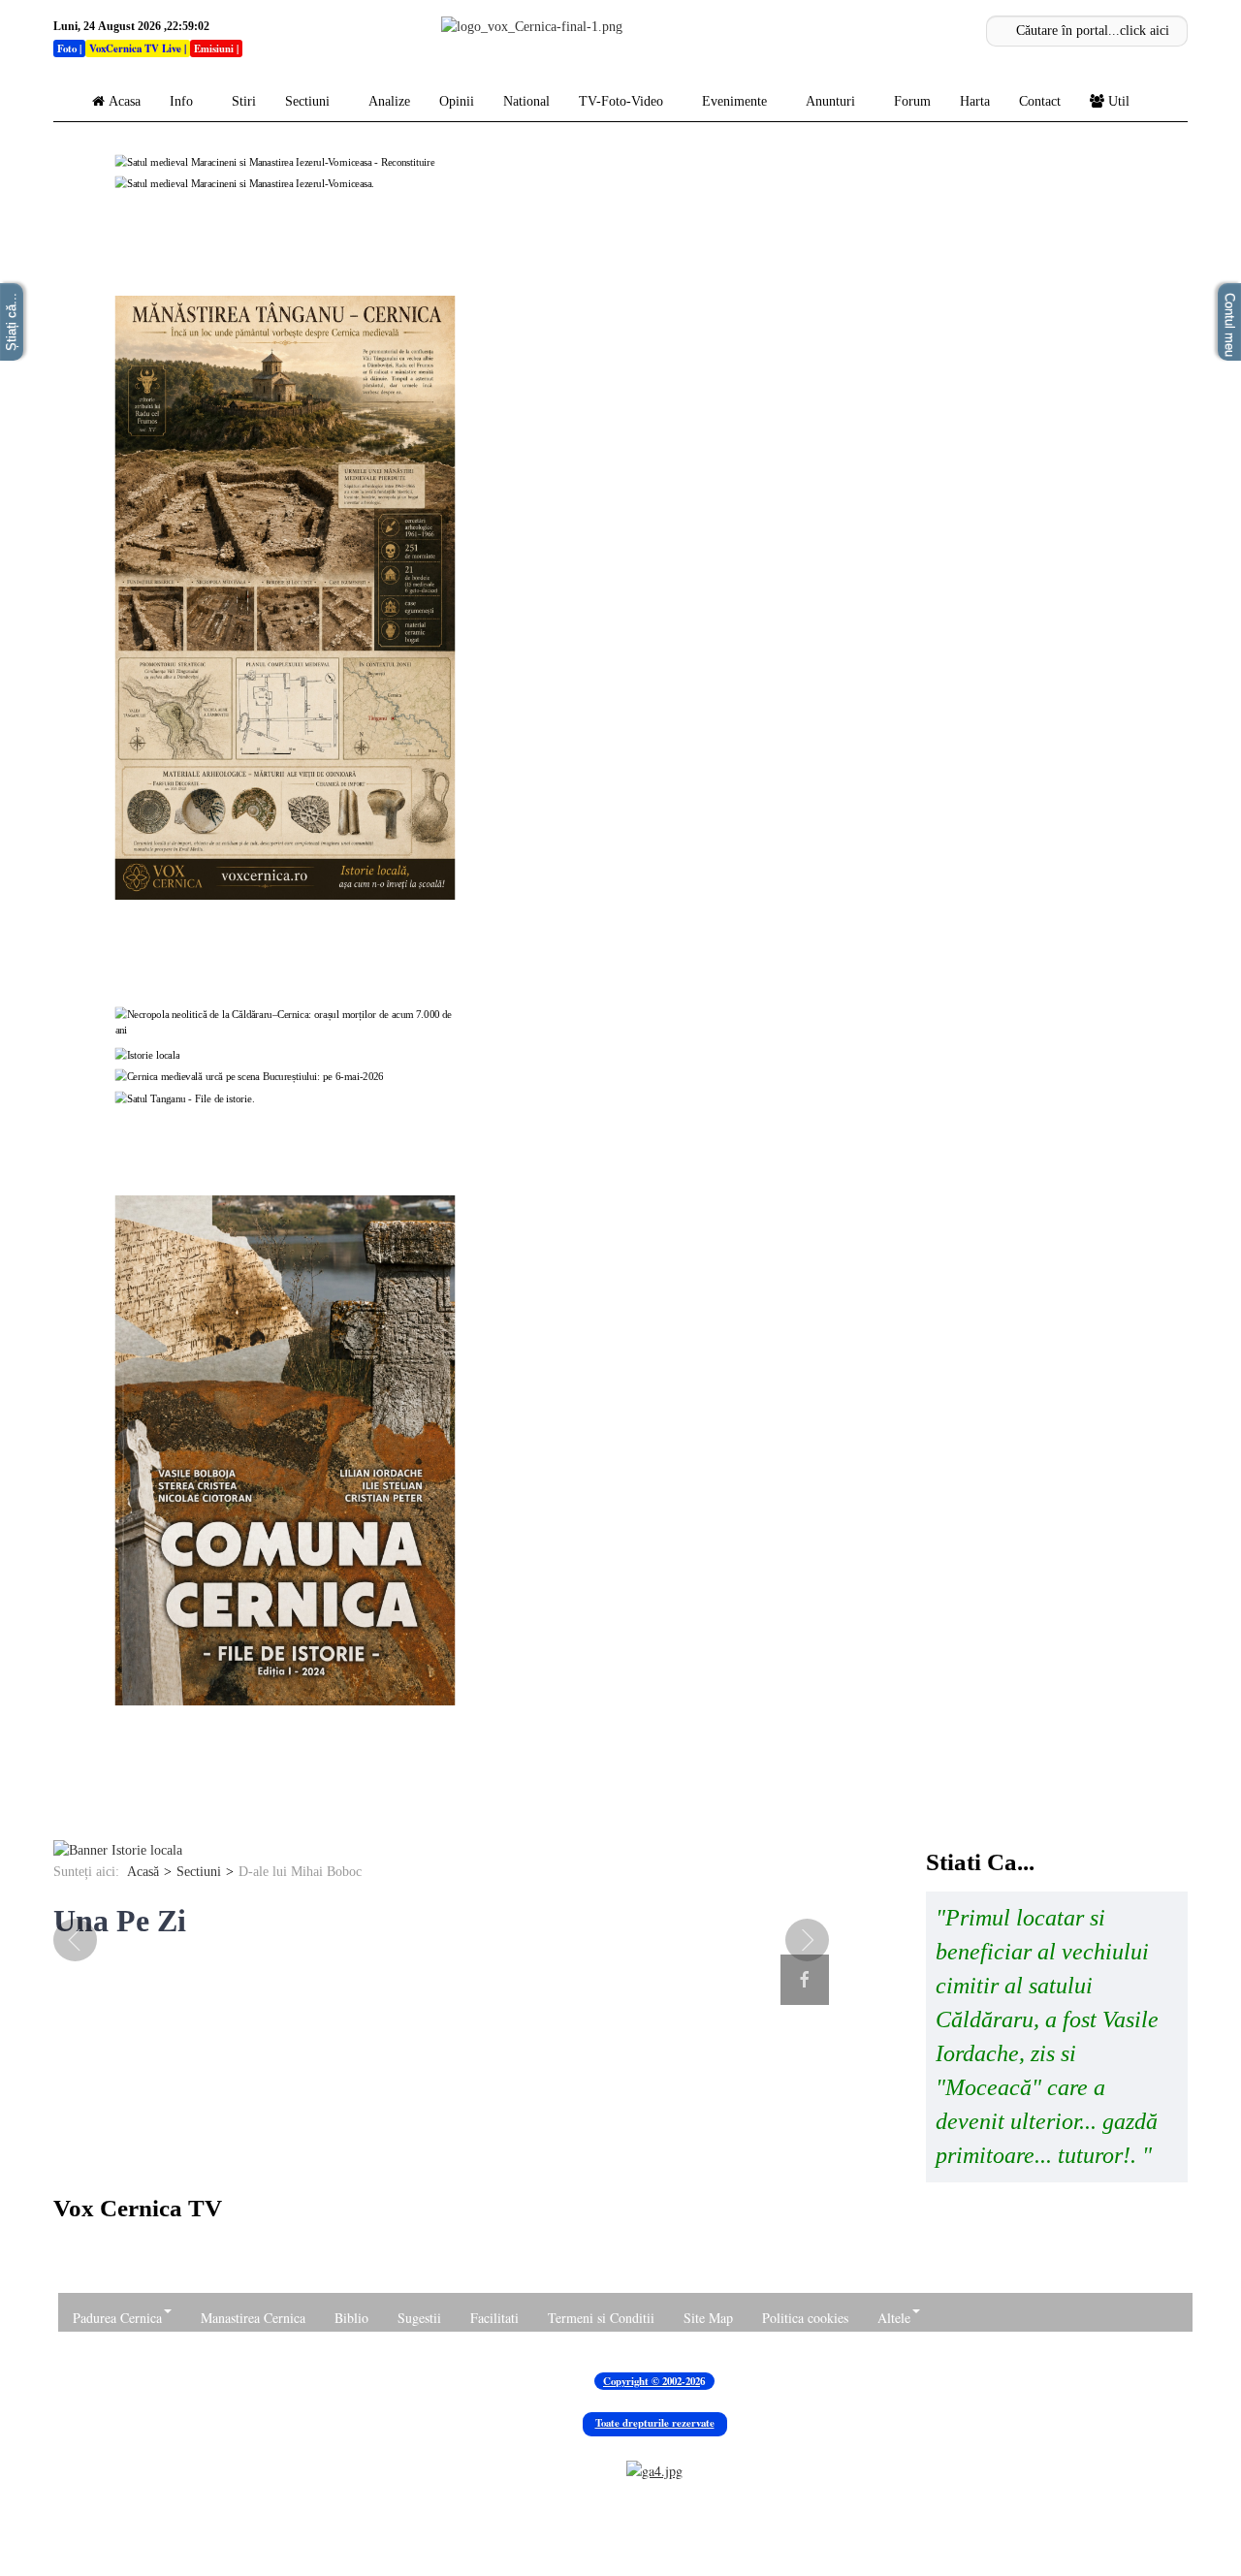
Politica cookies (805, 2318)
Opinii (457, 101)
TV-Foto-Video (621, 101)
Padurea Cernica (117, 2318)
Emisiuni (214, 48)
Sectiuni (307, 101)
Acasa (125, 101)
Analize (389, 101)
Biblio (351, 2318)
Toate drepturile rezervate (655, 2423)
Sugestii (419, 2318)
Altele (894, 2318)
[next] (795, 1940)
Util (1119, 101)
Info (181, 101)
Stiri (244, 101)
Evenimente (734, 101)
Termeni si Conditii (601, 2318)
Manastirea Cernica (253, 2318)
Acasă (143, 1872)
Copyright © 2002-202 (652, 2381)
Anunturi (830, 101)
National (526, 101)
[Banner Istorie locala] (118, 1849)
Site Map (708, 2318)
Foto (67, 48)
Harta (975, 101)
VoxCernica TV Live (135, 48)
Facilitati (494, 2318)
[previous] (87, 1940)
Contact (1040, 101)
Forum (912, 101)
